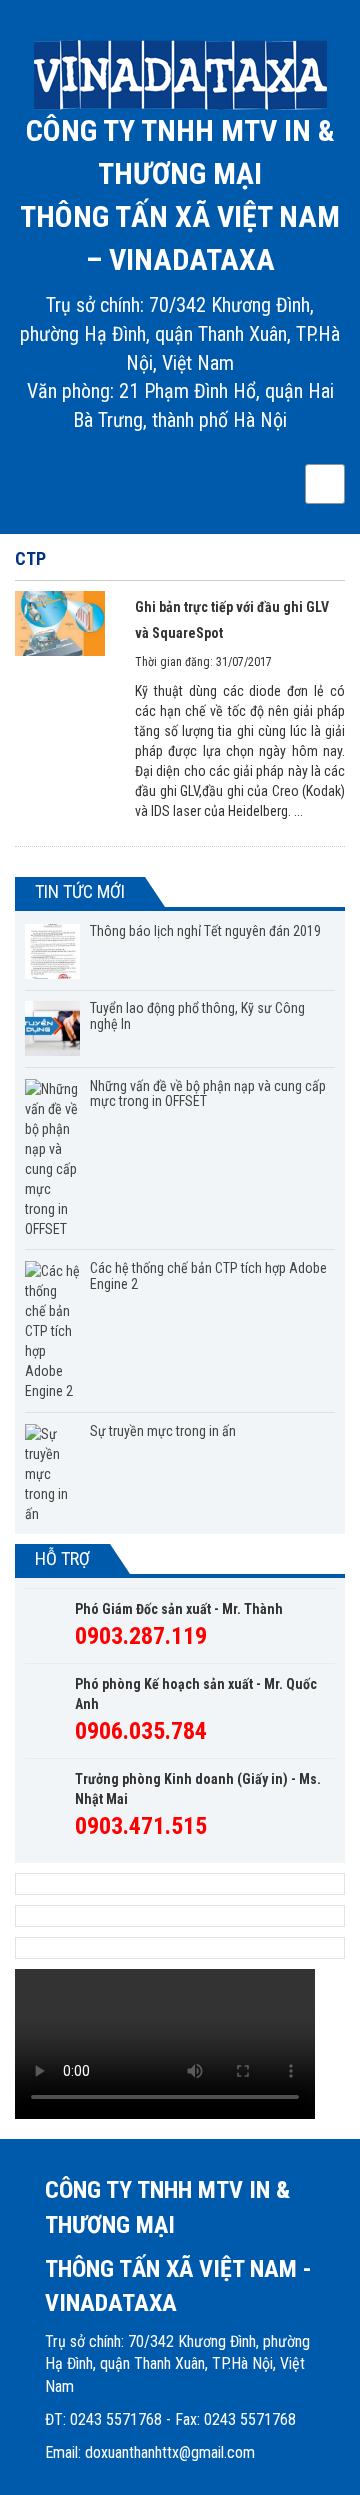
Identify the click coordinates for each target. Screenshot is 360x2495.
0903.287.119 (141, 1636)
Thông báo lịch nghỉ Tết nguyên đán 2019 (205, 931)
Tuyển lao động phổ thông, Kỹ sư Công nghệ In (197, 1015)
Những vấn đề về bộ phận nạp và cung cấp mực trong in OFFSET (208, 1093)
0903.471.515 (141, 1826)
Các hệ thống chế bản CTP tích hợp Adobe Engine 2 (208, 1275)
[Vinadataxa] (180, 75)
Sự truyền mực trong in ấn (163, 1431)
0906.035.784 (141, 1731)
